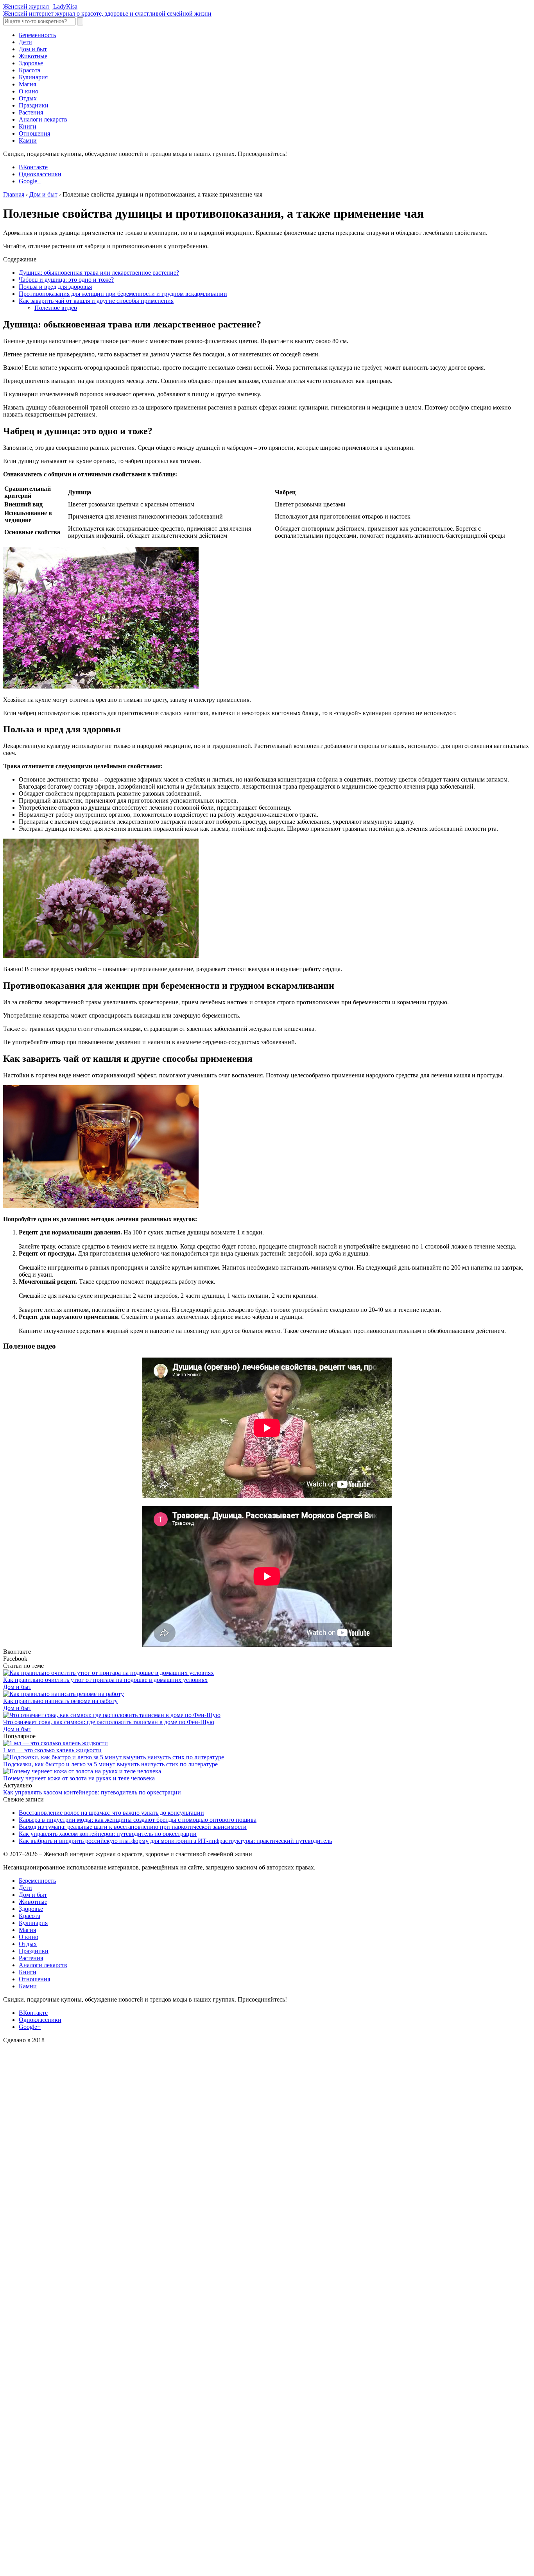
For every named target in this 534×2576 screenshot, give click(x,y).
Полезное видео (56, 308)
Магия (27, 84)
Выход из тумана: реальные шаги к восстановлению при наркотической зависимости (133, 1827)
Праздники (34, 105)
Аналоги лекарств (43, 119)
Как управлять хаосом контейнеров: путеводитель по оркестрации (92, 1792)
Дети (25, 42)
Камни (28, 140)
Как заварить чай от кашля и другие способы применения (96, 301)
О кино (29, 91)
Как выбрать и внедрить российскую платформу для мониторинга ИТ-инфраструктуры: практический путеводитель (175, 1841)
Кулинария (33, 77)
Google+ (30, 181)
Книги (28, 126)
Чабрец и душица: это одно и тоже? (66, 280)
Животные (33, 56)
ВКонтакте (33, 167)
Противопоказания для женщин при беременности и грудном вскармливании (123, 294)
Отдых (28, 98)
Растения (31, 112)
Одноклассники (40, 174)
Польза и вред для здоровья (55, 287)
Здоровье (31, 63)
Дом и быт (33, 49)
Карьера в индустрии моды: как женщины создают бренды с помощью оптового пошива (138, 1820)
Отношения (34, 133)
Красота (30, 70)
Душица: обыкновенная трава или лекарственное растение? (99, 273)
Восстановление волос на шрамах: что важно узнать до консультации (111, 1813)
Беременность (37, 35)
